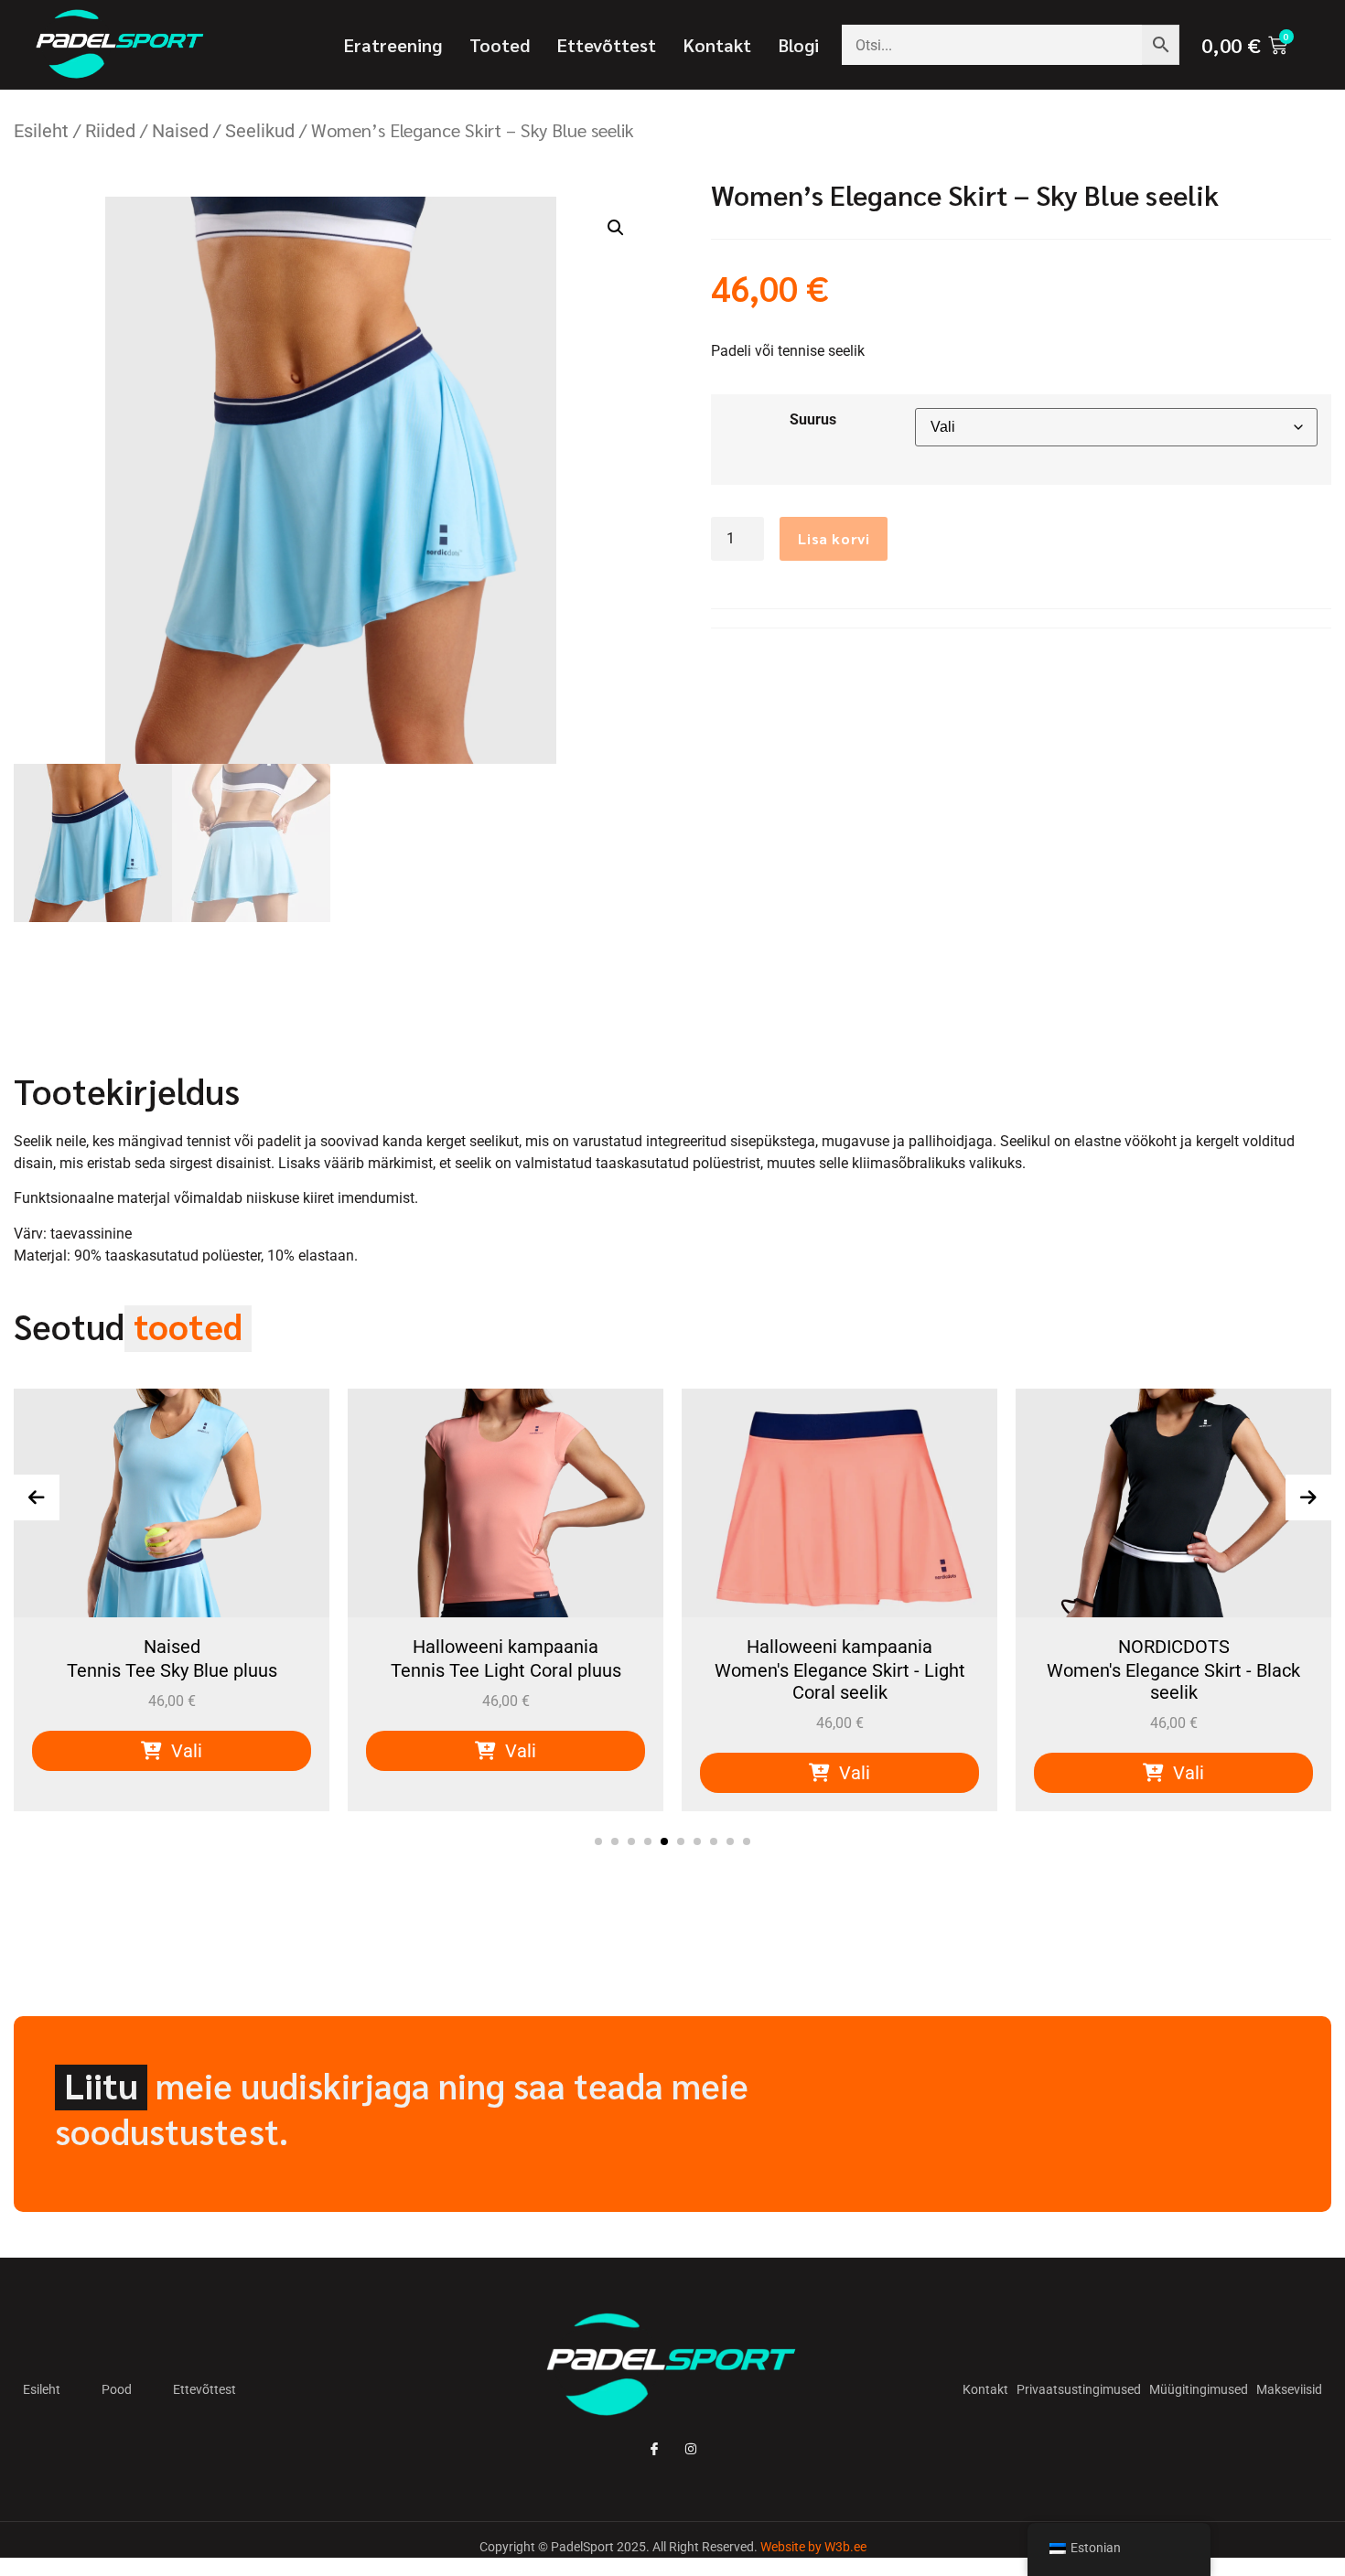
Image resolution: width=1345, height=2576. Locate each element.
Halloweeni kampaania (172, 1647)
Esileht (41, 131)
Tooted (500, 45)
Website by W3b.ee (813, 2547)
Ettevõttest (607, 45)
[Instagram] (691, 2449)
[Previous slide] (37, 1497)
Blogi (799, 45)
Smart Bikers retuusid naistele (1173, 1670)
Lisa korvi (834, 538)
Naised (180, 131)
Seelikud (260, 131)
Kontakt (717, 45)
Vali (184, 1751)
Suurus (813, 419)
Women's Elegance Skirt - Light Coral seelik (506, 1681)
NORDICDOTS (840, 1647)
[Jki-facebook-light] (654, 2449)
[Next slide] (1308, 1497)
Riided (110, 131)
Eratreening (393, 45)
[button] (616, 228)
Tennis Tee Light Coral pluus (172, 1670)
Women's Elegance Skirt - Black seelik (839, 1681)
